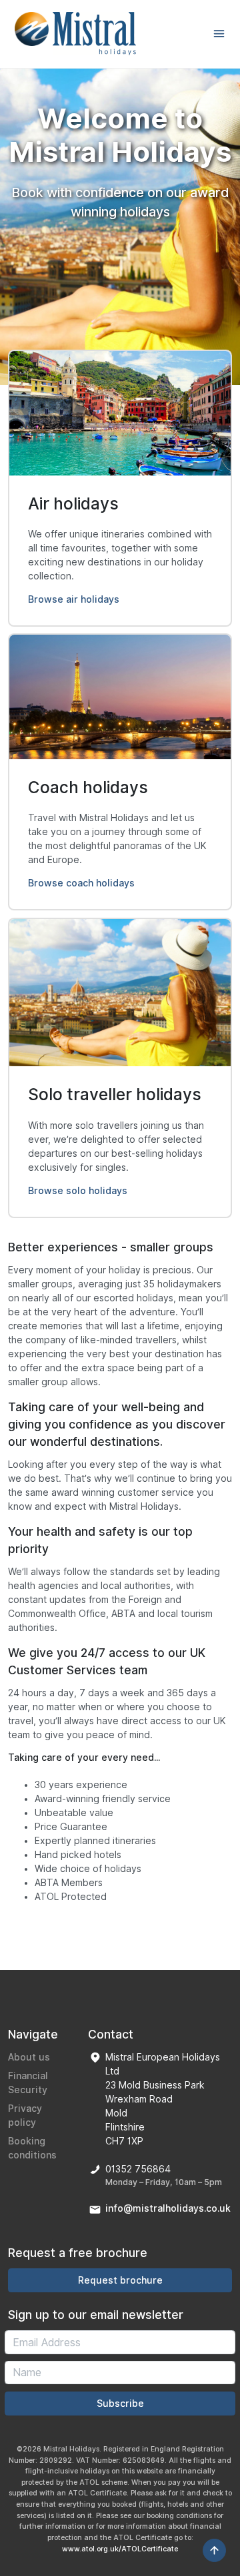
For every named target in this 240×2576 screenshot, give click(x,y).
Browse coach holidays (81, 883)
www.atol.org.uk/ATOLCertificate (120, 2549)
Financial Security (28, 2083)
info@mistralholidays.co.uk (168, 2208)
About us (29, 2057)
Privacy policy (25, 2115)
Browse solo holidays (78, 1191)
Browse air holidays (74, 599)
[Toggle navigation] (219, 34)
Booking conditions (32, 2148)
